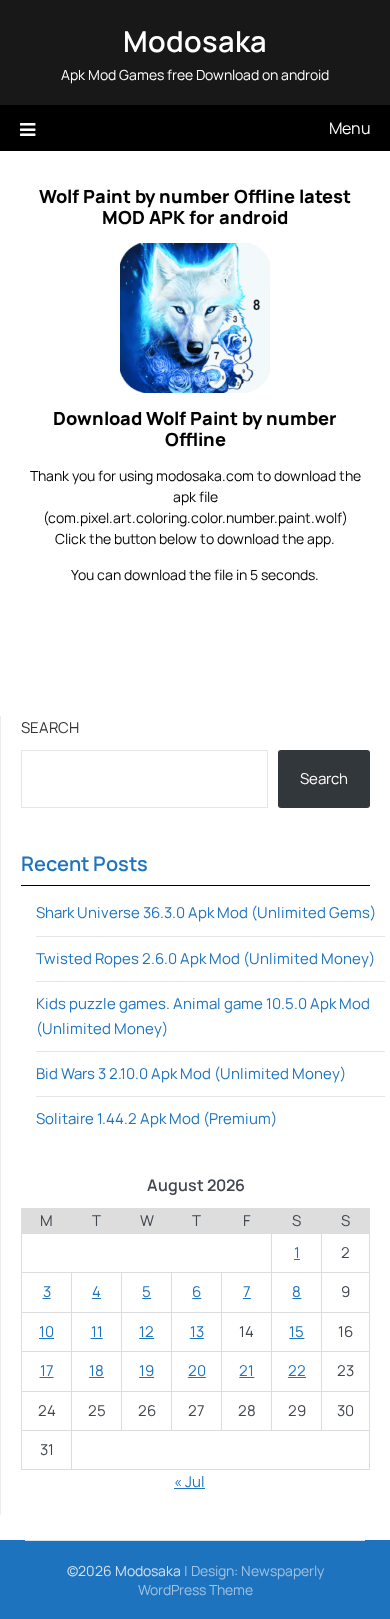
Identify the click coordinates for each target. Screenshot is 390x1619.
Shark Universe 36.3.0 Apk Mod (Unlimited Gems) (206, 912)
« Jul (189, 1481)
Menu (350, 128)
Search (50, 727)
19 (146, 1370)
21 (246, 1370)
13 (197, 1331)
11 (97, 1331)
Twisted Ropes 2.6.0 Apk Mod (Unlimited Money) (205, 958)
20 (197, 1370)
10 (46, 1331)
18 (96, 1370)
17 (47, 1370)
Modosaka (195, 41)
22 (297, 1370)
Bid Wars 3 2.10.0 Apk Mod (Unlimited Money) (191, 1073)
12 (146, 1331)
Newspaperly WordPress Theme (231, 1580)
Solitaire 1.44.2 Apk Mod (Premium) (156, 1118)
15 (296, 1331)
